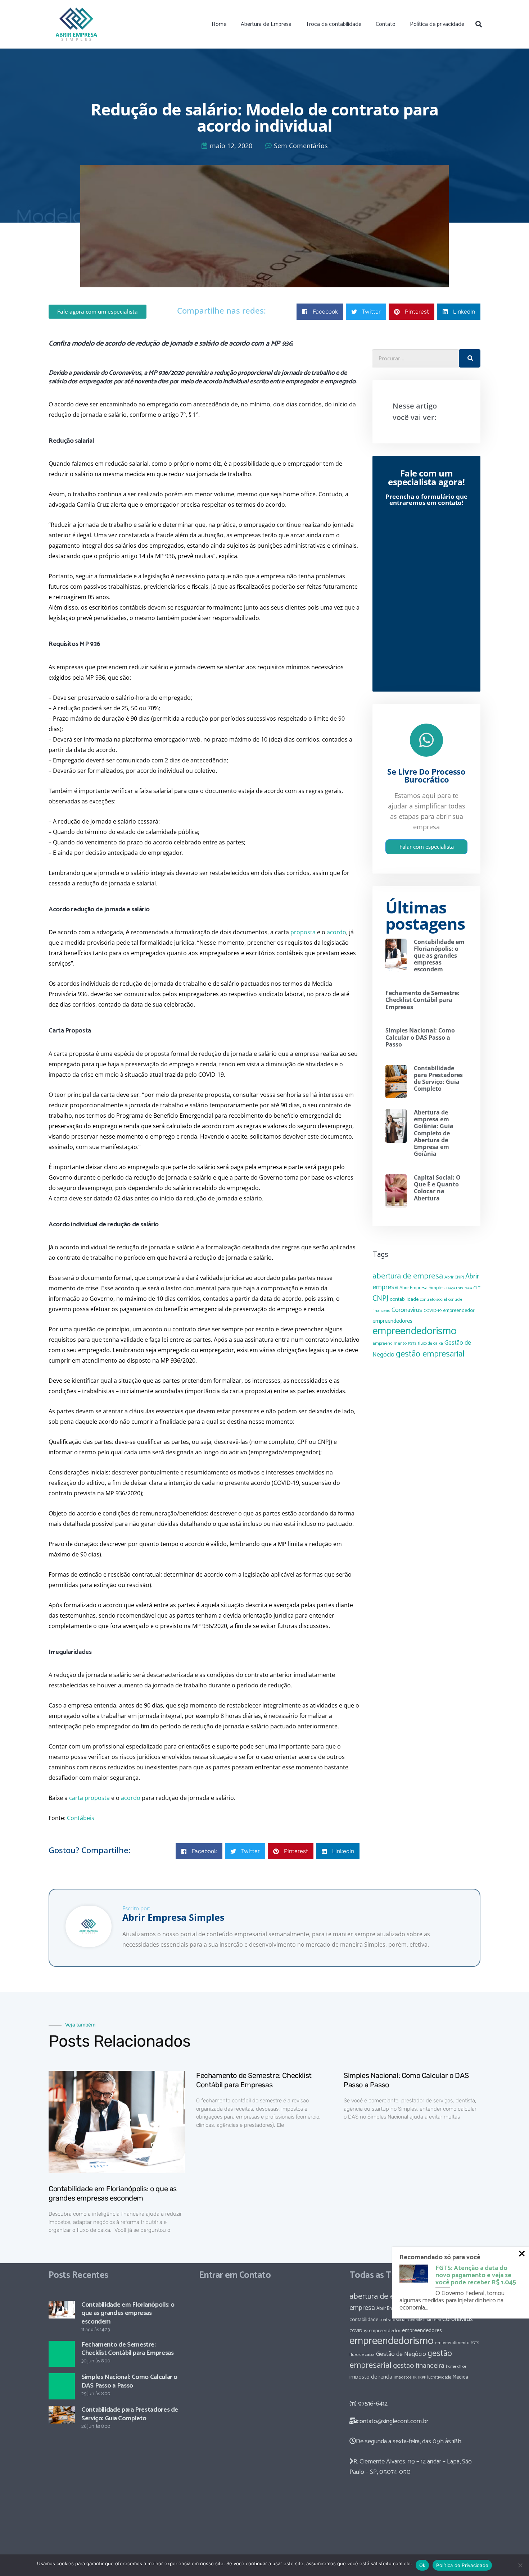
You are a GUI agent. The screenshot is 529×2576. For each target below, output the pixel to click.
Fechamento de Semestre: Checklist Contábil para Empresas (422, 1000)
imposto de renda (371, 2377)
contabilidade (404, 1299)
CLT (477, 1288)
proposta (303, 932)
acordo (336, 932)
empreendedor (459, 1310)
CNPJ (380, 1299)
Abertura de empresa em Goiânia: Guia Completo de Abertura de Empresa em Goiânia (434, 1133)
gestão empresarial (430, 1354)
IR (415, 2377)
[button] (320, 312)
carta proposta (89, 1798)
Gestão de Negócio (401, 2354)
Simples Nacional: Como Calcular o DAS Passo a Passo (420, 1037)
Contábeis (81, 1818)
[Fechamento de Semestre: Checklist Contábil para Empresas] (62, 2354)
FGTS (412, 1344)
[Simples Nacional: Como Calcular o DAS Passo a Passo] (62, 2386)
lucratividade (439, 2377)
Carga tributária (459, 1288)
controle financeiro (424, 2320)
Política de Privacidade (462, 2565)
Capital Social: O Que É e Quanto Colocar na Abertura (437, 1188)
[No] (520, 2565)
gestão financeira (419, 2366)
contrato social (433, 1300)
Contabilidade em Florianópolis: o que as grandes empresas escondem (439, 956)
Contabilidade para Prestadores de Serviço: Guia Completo (438, 1079)
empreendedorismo (415, 1331)
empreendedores (392, 1321)
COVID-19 (433, 1311)
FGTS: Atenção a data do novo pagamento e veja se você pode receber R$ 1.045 (476, 2275)
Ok (422, 2565)
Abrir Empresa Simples (422, 1288)
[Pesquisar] (479, 24)
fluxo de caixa (430, 1344)
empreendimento (390, 1343)
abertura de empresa (408, 1276)
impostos (403, 2377)
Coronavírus (407, 1310)
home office (456, 2367)
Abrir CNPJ (454, 1277)
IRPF (422, 2377)
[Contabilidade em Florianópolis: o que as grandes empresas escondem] (62, 2310)
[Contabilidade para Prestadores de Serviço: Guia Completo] (62, 2415)
